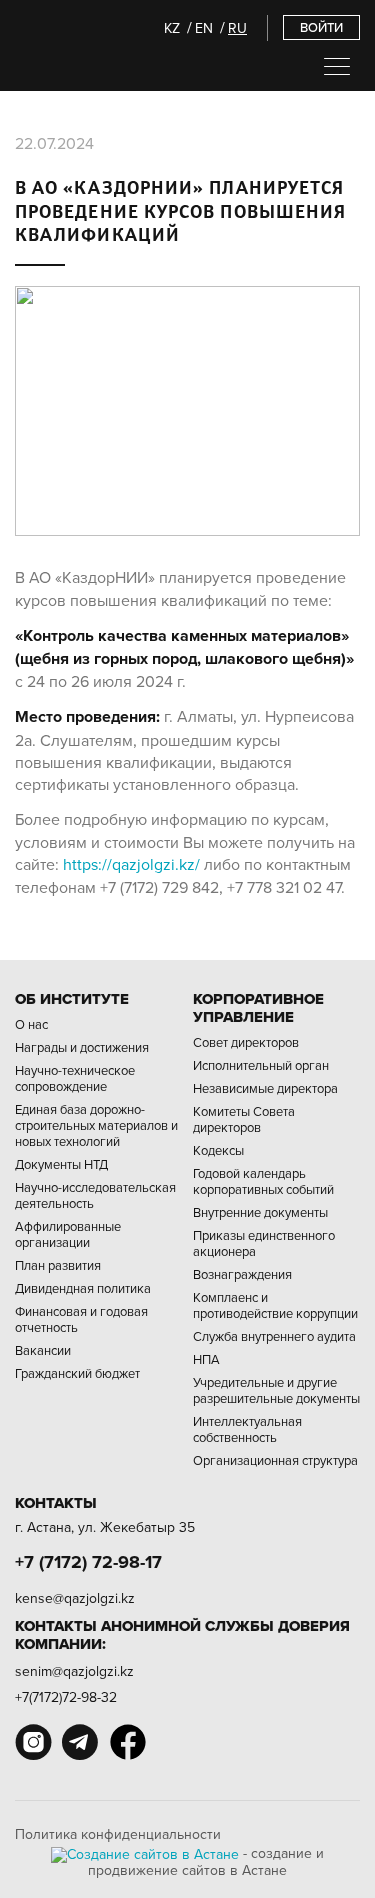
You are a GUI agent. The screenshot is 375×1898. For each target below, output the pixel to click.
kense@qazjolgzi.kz (75, 1598)
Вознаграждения (242, 1274)
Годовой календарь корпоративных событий (263, 1181)
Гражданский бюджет (77, 1373)
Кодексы (218, 1150)
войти (321, 27)
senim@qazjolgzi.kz (74, 1671)
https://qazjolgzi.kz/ (131, 864)
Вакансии (43, 1350)
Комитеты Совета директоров (244, 1119)
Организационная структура (275, 1460)
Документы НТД (61, 1164)
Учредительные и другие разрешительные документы (276, 1390)
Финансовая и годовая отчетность (81, 1319)
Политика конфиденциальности (118, 1834)
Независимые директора (265, 1088)
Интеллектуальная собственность (247, 1429)
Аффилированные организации (68, 1234)
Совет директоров (246, 1042)
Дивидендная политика (83, 1288)
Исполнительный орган (261, 1065)
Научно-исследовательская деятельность (95, 1195)
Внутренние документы (260, 1212)
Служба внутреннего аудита (274, 1336)
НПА (206, 1359)
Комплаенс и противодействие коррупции (275, 1305)
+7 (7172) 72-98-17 (88, 1562)
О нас (31, 1024)
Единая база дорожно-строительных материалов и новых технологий (96, 1125)
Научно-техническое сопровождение (75, 1078)
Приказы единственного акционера (264, 1243)
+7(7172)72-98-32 (66, 1697)
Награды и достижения (82, 1047)
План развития (58, 1265)
